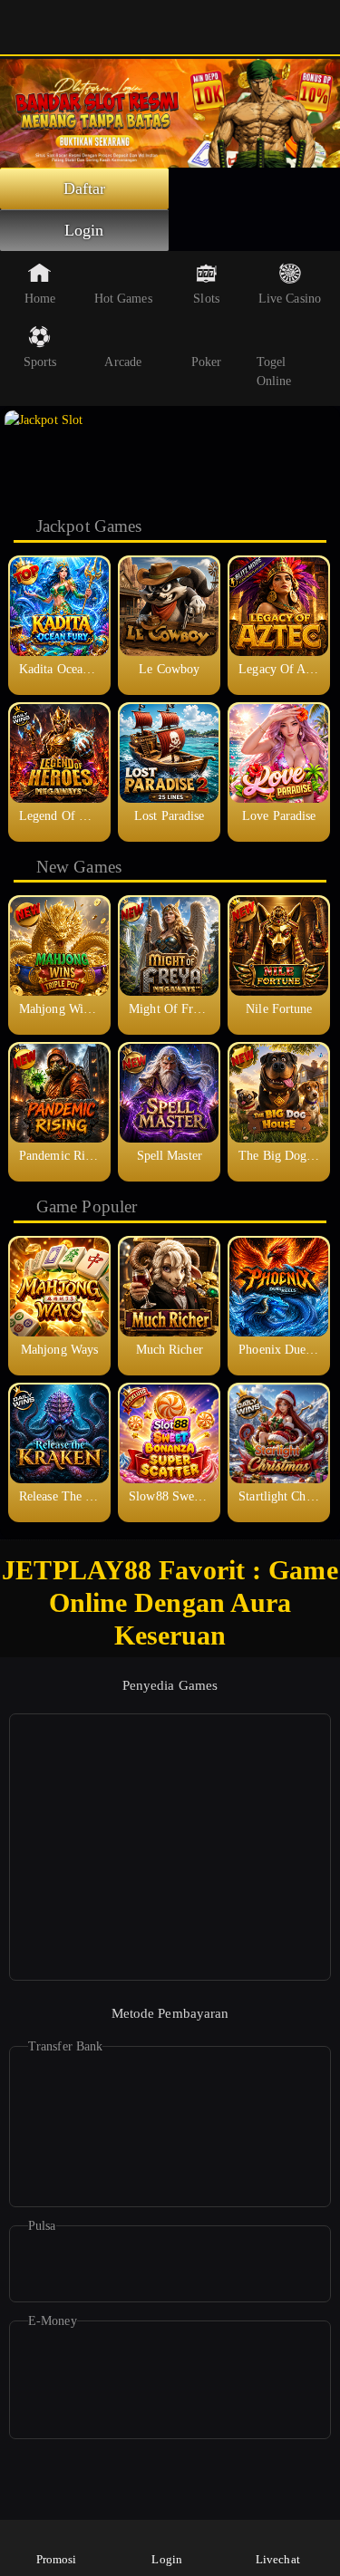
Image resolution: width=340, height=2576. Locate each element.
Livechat (278, 2559)
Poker (207, 362)
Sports (40, 362)
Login (84, 230)
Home (40, 299)
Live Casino (290, 299)
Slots (206, 299)
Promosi (57, 2559)
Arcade (123, 362)
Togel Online (274, 371)
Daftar (85, 188)
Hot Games (123, 299)
